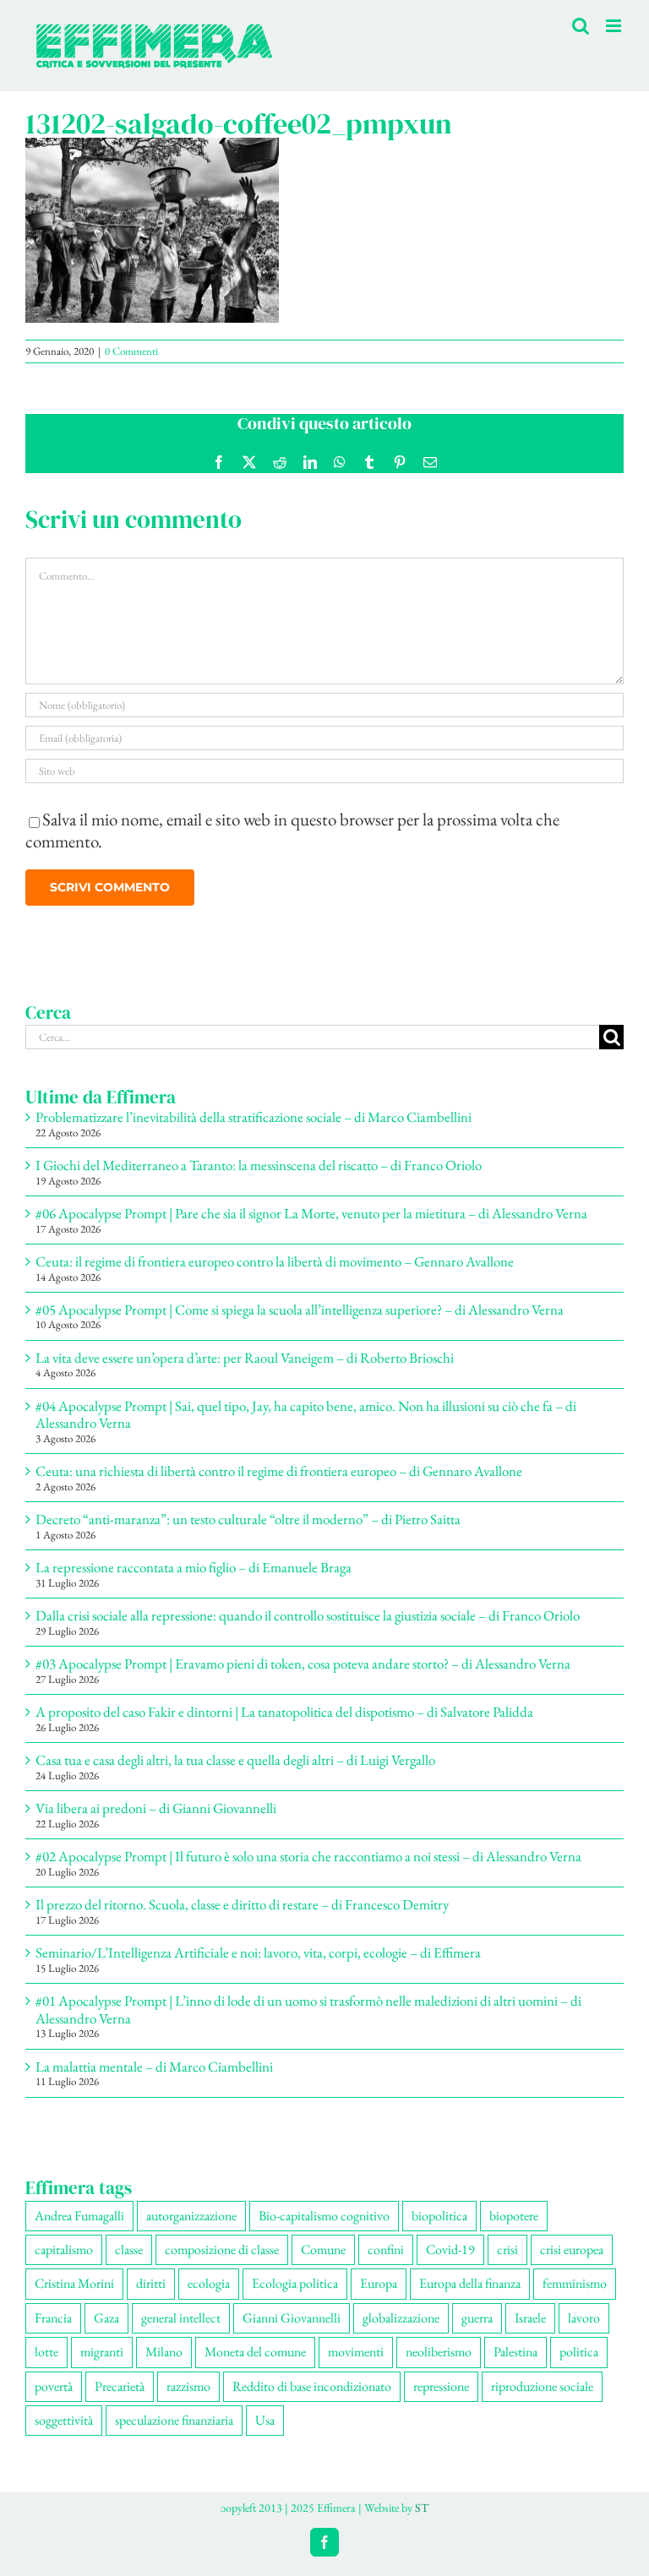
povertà (54, 2386)
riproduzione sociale (542, 2386)
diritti (151, 2283)
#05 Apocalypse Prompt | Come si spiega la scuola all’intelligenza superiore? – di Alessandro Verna (300, 1310)
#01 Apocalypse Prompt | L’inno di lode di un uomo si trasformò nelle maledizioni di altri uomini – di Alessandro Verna (308, 2009)
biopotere (514, 2216)
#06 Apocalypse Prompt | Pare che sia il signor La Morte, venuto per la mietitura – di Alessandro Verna (311, 1213)
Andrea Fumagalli (79, 2216)
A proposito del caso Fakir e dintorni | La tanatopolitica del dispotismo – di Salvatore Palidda (284, 1712)
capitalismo (64, 2249)
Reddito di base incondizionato (312, 2386)
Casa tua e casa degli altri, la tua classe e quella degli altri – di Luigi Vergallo (235, 1760)
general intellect (181, 2318)
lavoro (584, 2318)
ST (422, 2508)
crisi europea (572, 2249)
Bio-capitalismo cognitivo (324, 2216)
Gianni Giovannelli (292, 2318)
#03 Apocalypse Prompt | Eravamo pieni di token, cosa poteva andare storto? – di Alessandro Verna (303, 1664)
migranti (102, 2352)
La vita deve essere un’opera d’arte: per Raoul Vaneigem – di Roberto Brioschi (245, 1358)
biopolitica (439, 2216)
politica (579, 2352)
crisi (507, 2249)
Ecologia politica (295, 2283)
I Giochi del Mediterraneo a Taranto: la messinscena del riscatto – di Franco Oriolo (259, 1165)
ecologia (209, 2283)
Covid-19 (450, 2249)
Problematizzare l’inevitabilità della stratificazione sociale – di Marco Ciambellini (254, 1117)
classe (129, 2249)
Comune (323, 2249)
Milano (164, 2352)
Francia (53, 2318)
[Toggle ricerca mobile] (581, 26)
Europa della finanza (470, 2283)
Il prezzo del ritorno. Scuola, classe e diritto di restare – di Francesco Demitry (242, 1904)
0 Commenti (131, 351)
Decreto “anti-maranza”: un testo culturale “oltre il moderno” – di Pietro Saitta (248, 1519)
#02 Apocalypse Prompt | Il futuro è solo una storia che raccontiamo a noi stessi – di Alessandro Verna (308, 1856)
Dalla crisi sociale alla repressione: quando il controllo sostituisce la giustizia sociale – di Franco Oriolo (308, 1615)
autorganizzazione (191, 2216)
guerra (477, 2318)
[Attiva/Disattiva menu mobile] (615, 26)
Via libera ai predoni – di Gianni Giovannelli (156, 1808)
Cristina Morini (74, 2283)
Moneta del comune (255, 2352)
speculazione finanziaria (174, 2420)
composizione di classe (222, 2249)
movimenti (356, 2352)
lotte (46, 2352)
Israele (530, 2318)
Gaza (106, 2318)
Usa (265, 2420)
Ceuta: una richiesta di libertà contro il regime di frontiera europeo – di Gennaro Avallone (279, 1471)
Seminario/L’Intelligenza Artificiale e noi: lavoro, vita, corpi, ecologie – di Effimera (258, 1952)
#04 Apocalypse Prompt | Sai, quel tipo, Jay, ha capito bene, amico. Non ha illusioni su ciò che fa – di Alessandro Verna (306, 1414)
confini (386, 2249)
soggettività (64, 2420)
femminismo (575, 2283)
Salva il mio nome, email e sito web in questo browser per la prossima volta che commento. (292, 830)
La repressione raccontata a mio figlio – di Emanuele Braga (194, 1567)
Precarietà (120, 2386)
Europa (379, 2283)
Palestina (515, 2352)
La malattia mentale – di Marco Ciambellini (154, 2067)
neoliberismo (439, 2352)
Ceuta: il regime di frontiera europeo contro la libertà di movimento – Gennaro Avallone (275, 1261)
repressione (441, 2386)
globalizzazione (401, 2318)
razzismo (188, 2386)
